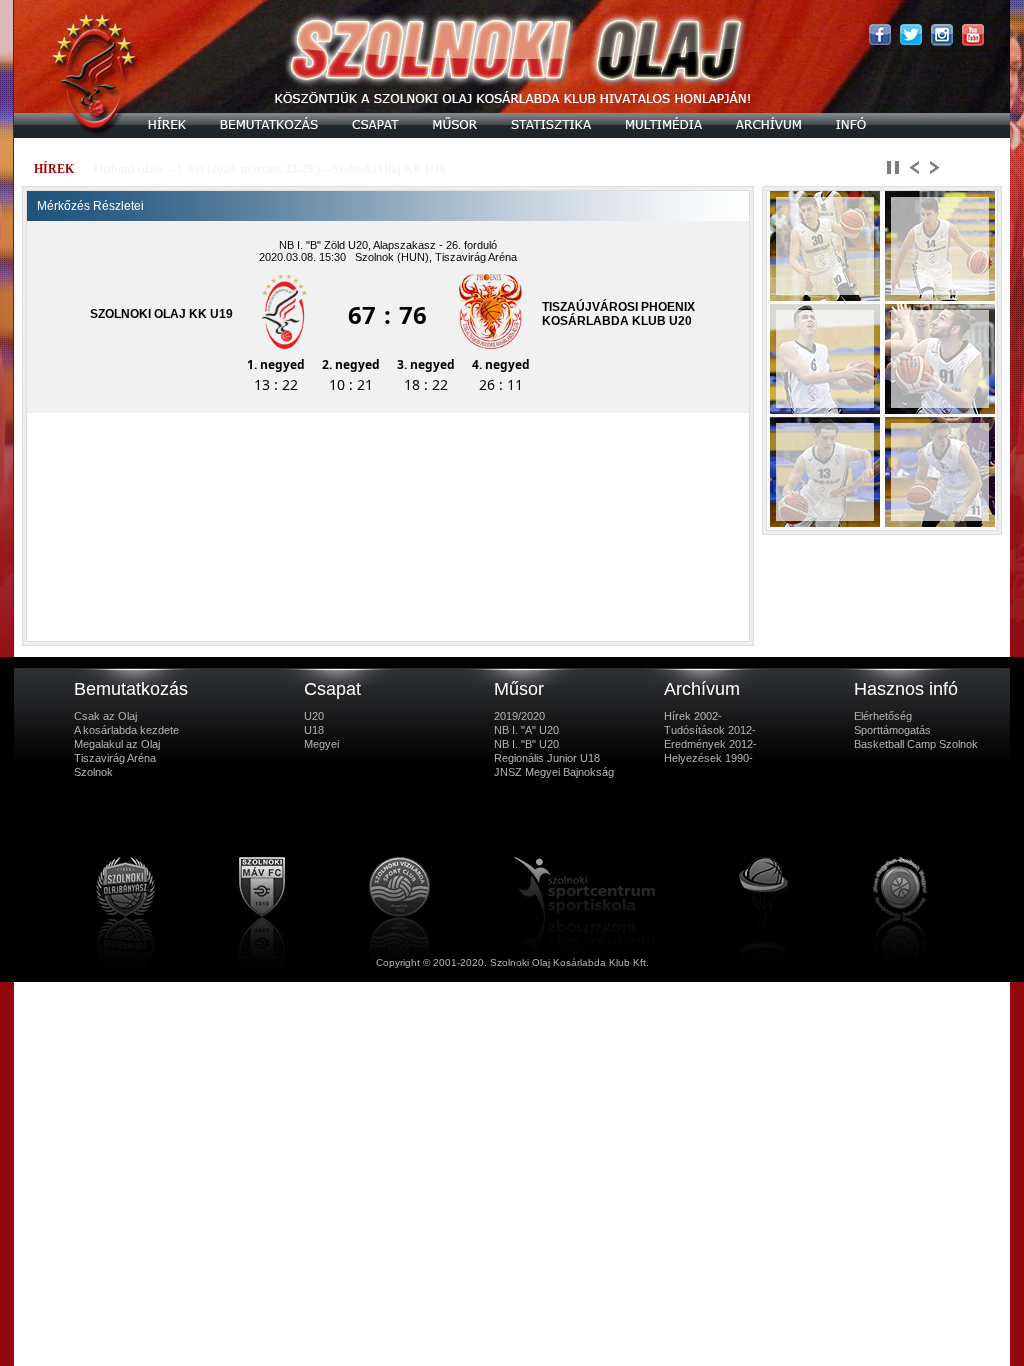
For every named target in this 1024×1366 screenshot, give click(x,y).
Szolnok (93, 772)
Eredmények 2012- (710, 744)
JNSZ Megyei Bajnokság (554, 772)
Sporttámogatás (892, 730)
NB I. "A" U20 (526, 730)
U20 (314, 716)
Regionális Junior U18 (547, 758)
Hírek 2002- (693, 716)
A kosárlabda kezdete (126, 730)
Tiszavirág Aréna (115, 758)
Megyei (321, 744)
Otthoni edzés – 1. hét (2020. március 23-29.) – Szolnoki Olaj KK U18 (270, 169)
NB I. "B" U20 (526, 744)
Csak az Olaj (105, 716)
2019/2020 (519, 716)
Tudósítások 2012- (710, 730)
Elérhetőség (883, 716)
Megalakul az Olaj (117, 744)
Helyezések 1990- (708, 758)
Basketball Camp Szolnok (916, 744)
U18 (314, 730)
